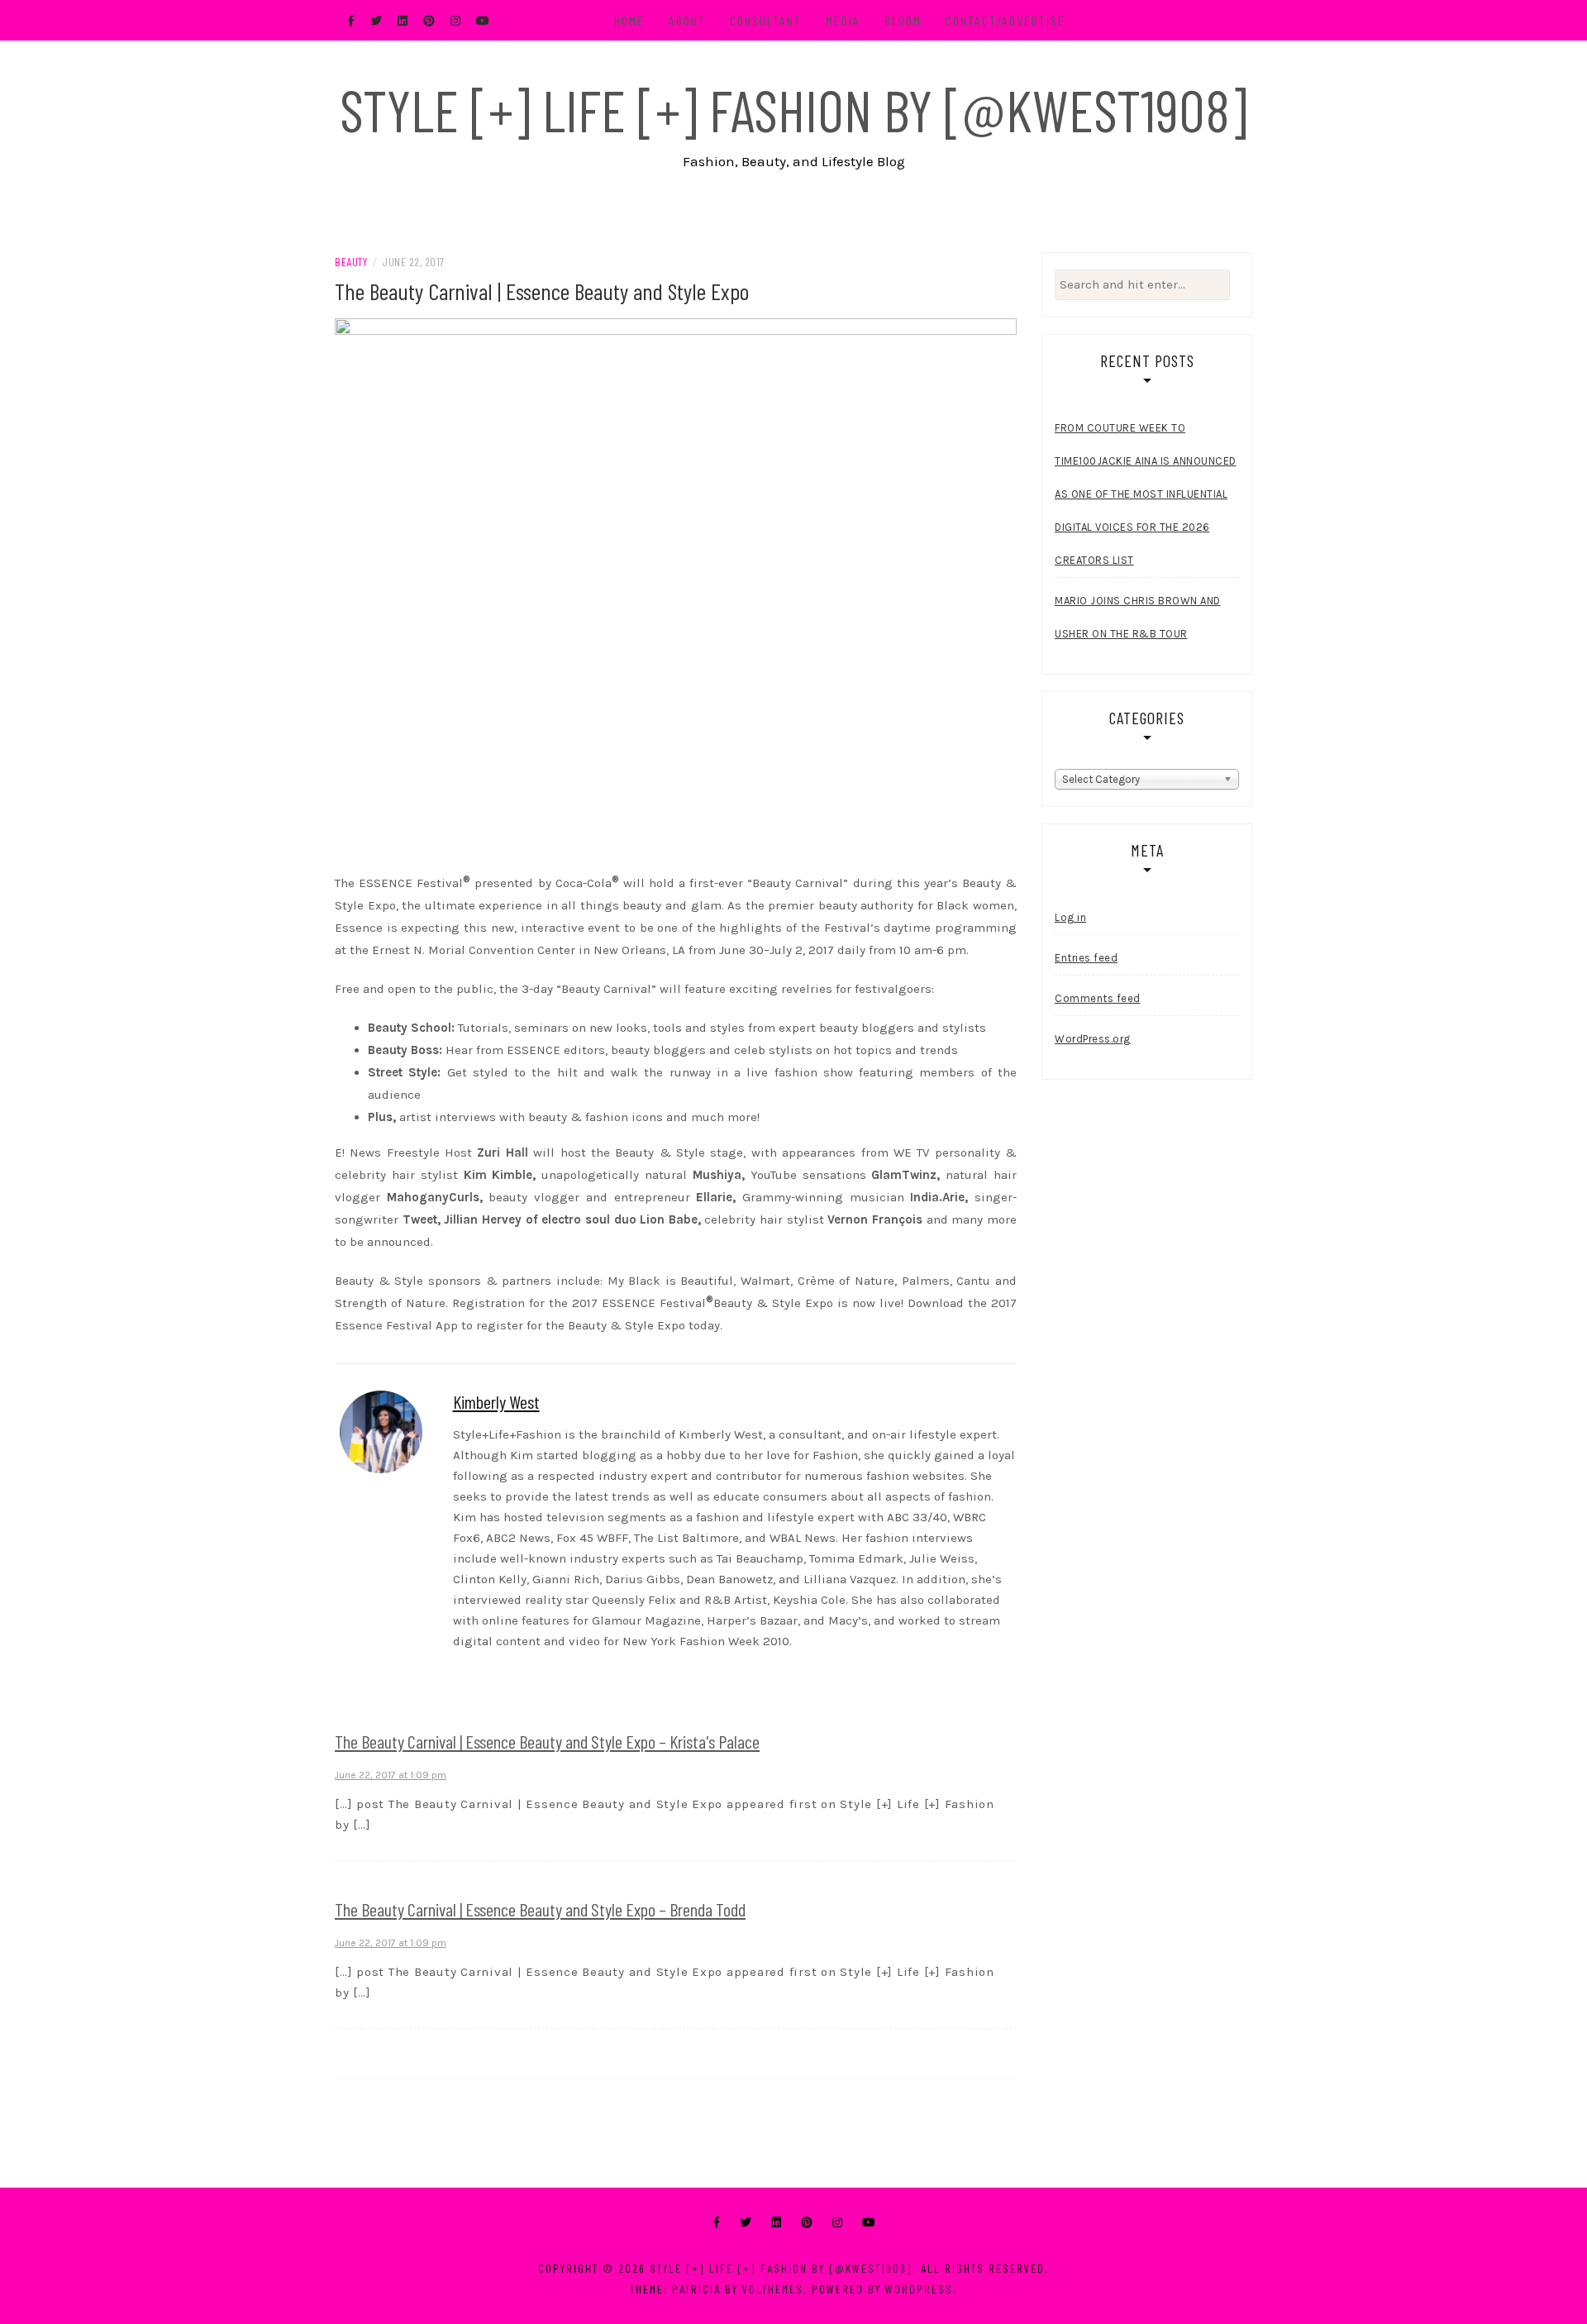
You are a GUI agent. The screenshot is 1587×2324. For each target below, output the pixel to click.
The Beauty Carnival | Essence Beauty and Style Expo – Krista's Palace (547, 1741)
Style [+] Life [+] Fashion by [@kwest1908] (793, 109)
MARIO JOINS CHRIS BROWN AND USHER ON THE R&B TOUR (1138, 617)
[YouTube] (869, 2223)
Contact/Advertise (1006, 20)
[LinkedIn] (776, 2223)
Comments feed (1098, 998)
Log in (1070, 917)
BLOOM (903, 20)
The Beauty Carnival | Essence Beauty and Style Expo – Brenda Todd (540, 1909)
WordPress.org (1093, 1039)
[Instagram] (837, 2223)
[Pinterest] (807, 2223)
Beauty (351, 262)
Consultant (766, 20)
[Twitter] (746, 2223)
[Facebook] (716, 2223)
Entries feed (1086, 958)
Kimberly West (496, 1401)
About (687, 20)
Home (629, 20)
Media (843, 20)
